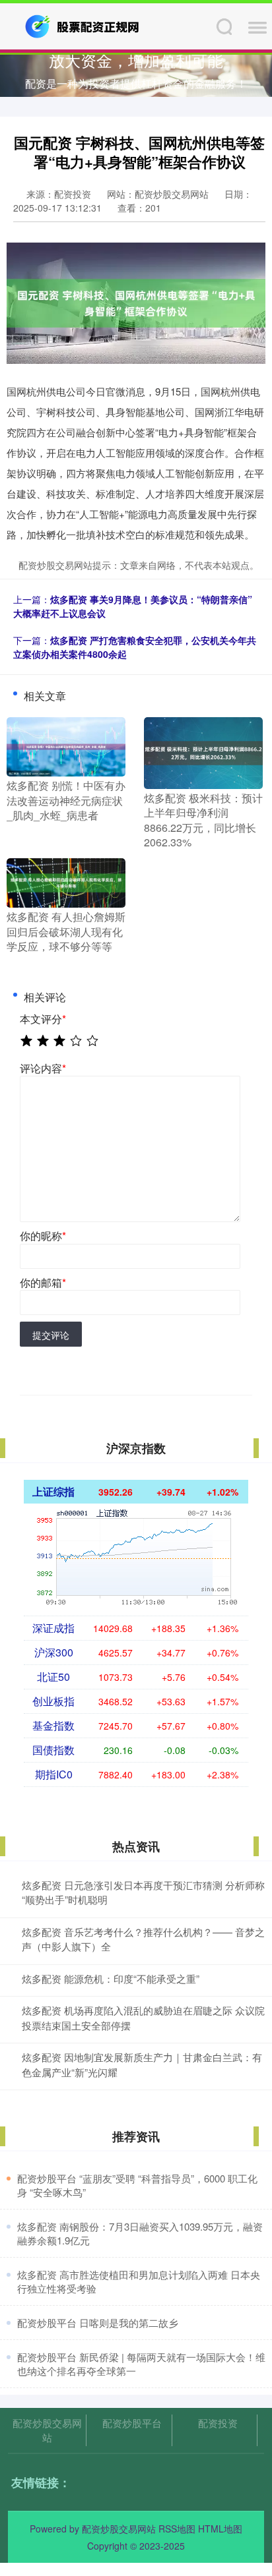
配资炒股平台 (132, 2423)
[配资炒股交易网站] (83, 25)
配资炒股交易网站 (47, 2430)
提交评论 (51, 1335)
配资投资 (218, 2423)
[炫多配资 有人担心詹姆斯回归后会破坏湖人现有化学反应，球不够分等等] (66, 882)
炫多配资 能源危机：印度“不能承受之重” (111, 1978)
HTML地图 (220, 2529)
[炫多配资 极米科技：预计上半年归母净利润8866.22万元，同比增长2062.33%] (203, 751)
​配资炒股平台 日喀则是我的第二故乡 (98, 2323)
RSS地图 (177, 2529)
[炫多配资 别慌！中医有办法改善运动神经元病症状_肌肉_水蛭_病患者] (66, 746)
